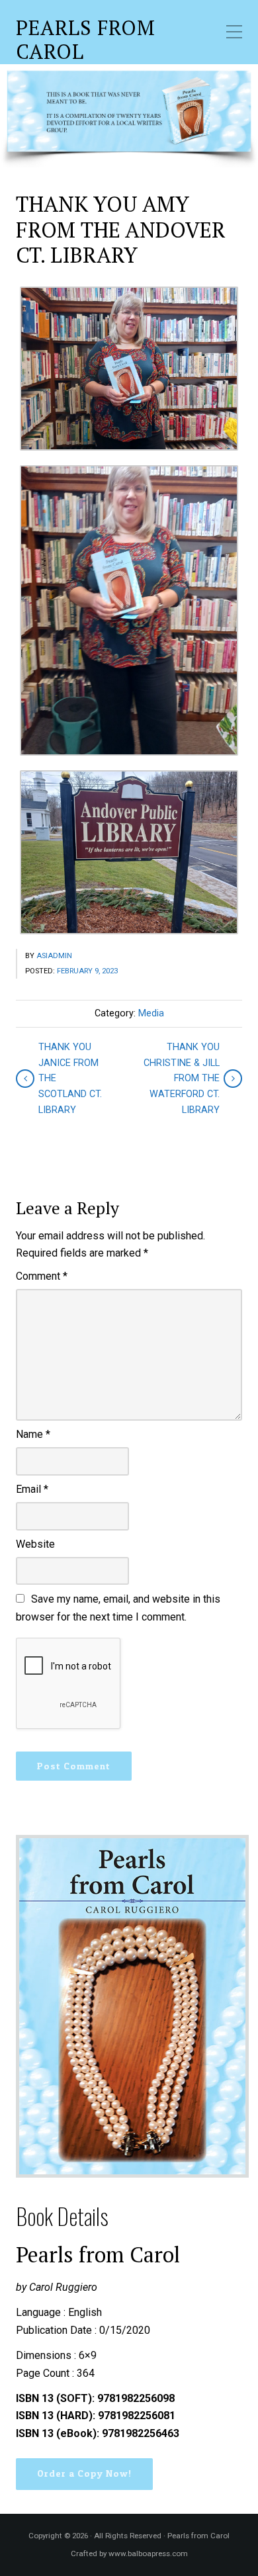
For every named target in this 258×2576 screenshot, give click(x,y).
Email (32, 1489)
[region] (129, 116)
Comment (42, 1276)
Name (33, 1434)
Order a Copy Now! (84, 2473)
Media (151, 1013)
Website (35, 1544)
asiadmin (54, 956)
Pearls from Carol (86, 40)
